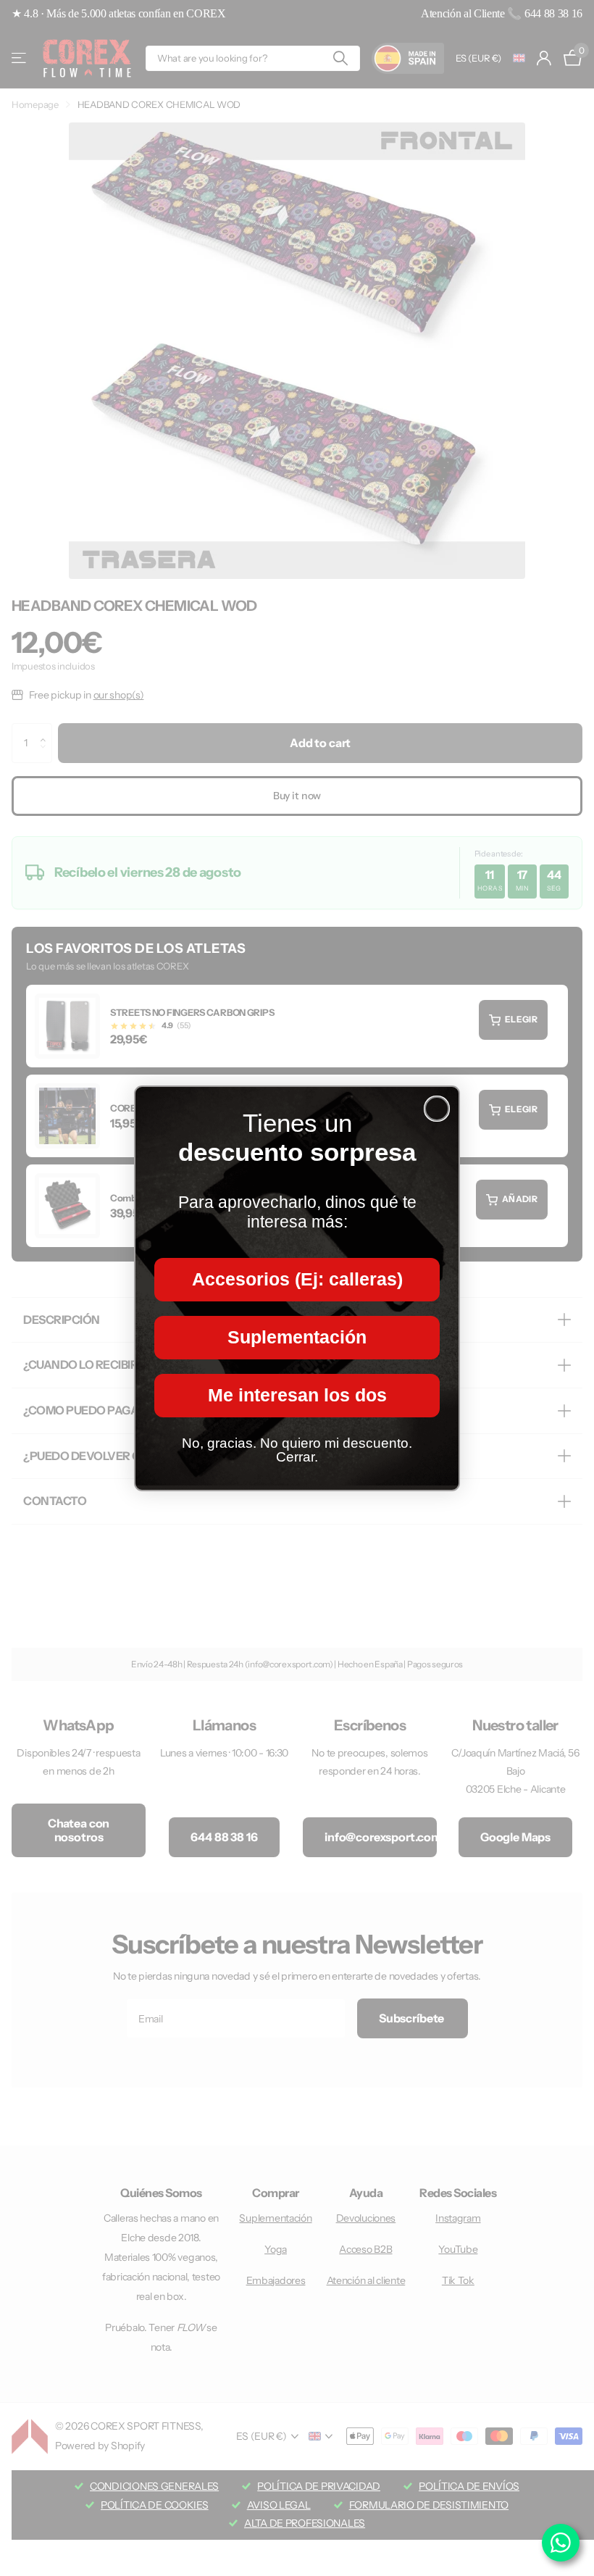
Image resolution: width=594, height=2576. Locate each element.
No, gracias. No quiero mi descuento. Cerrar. (297, 1450)
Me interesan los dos (297, 1395)
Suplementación (297, 1337)
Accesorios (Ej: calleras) (297, 1279)
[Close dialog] (437, 1109)
